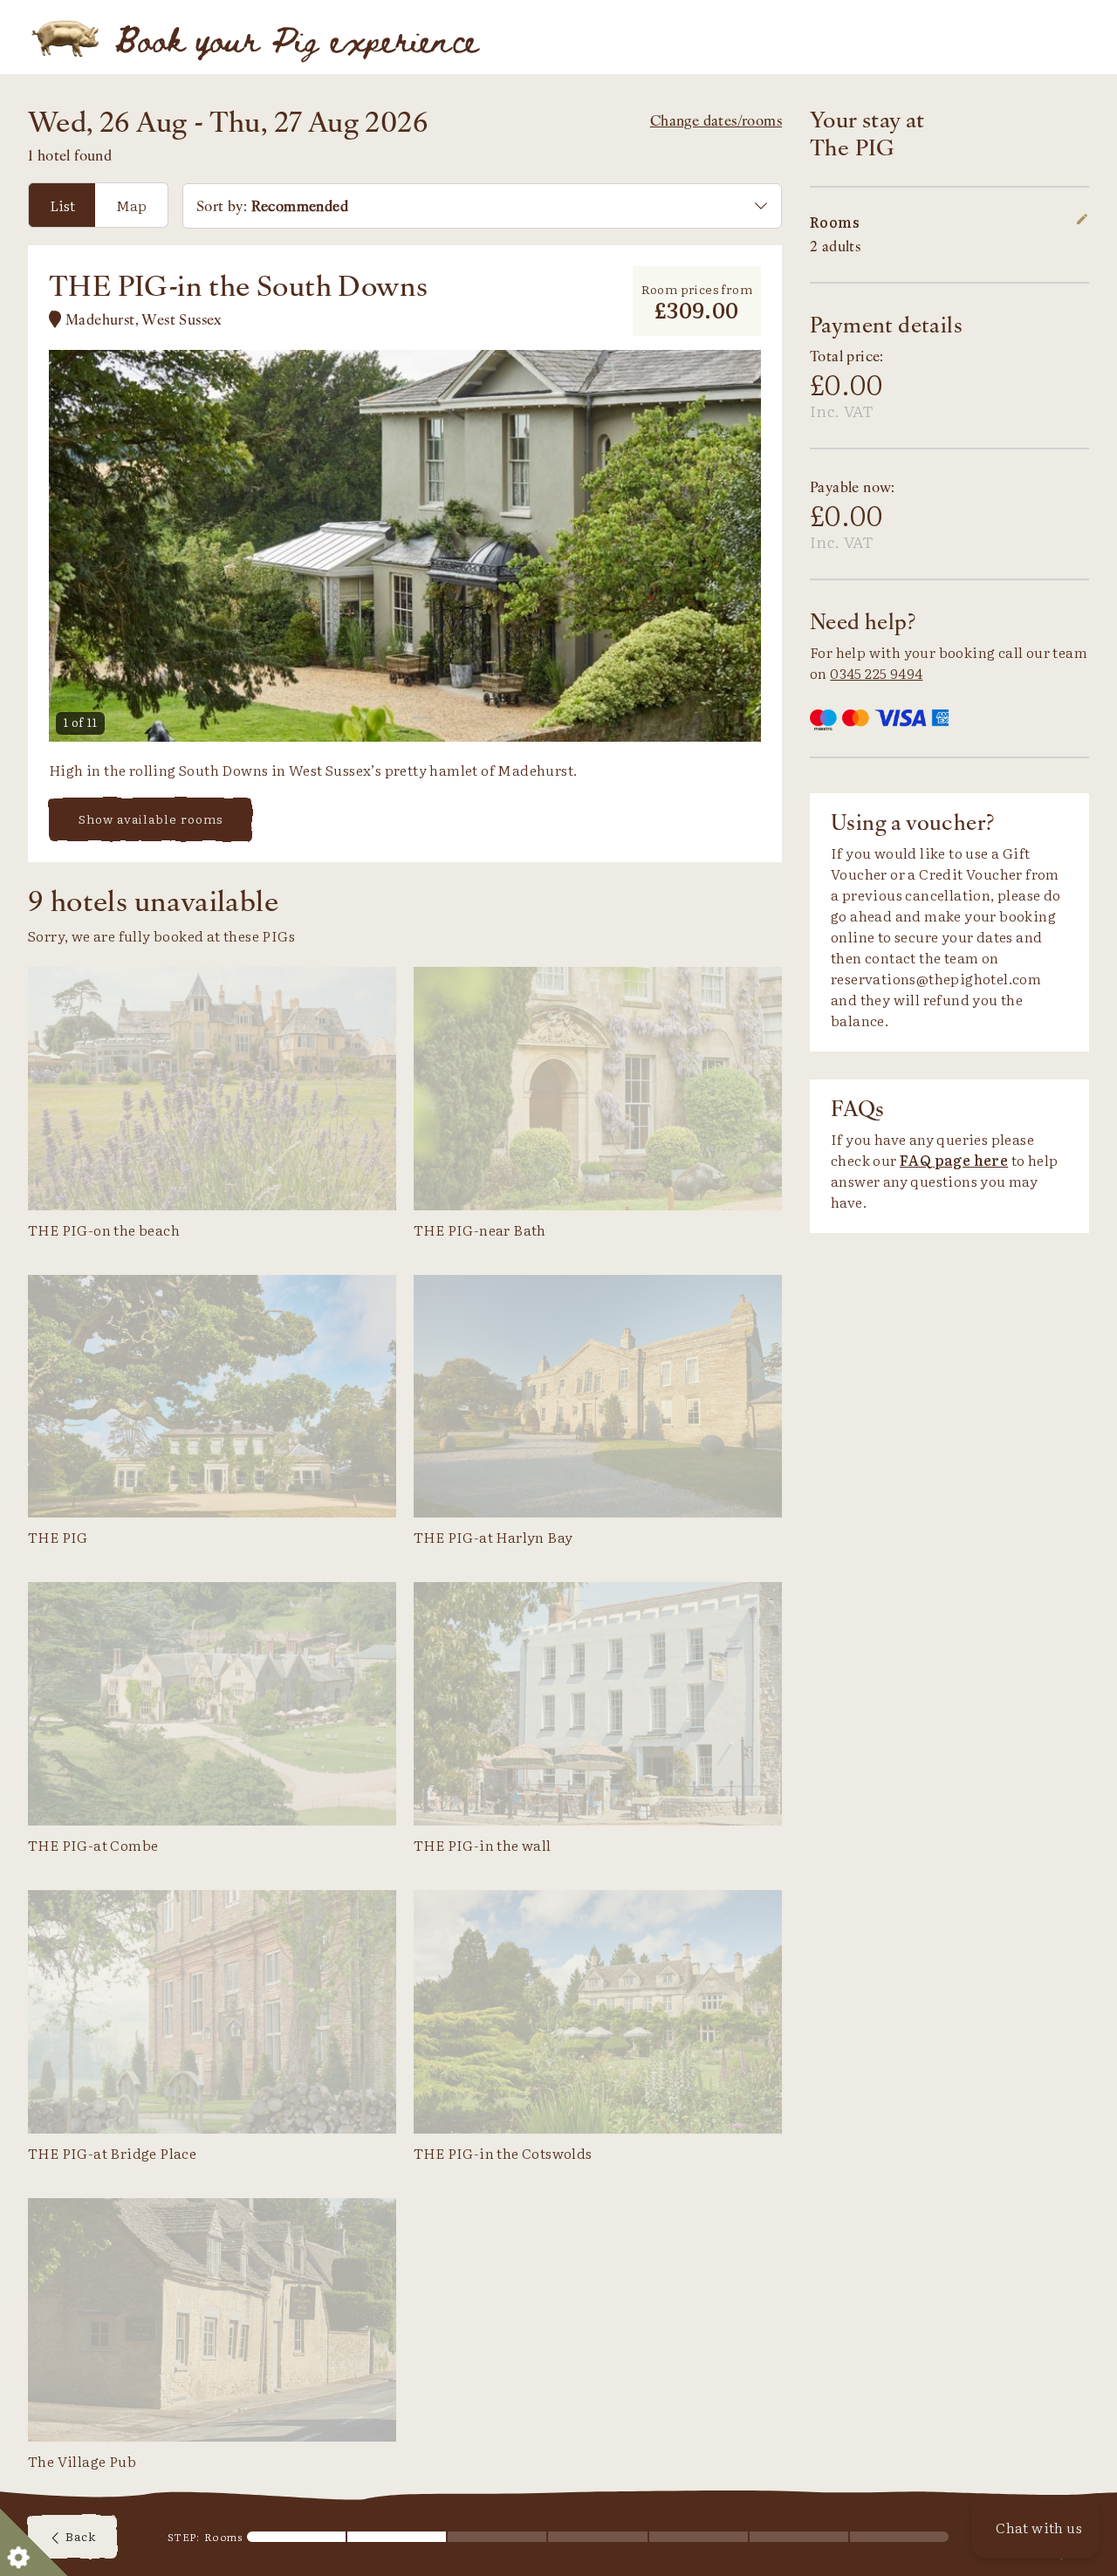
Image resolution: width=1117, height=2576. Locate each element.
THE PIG (66, 37)
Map (131, 205)
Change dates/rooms (716, 120)
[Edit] (1082, 222)
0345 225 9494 (876, 673)
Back (79, 2536)
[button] (1035, 2527)
